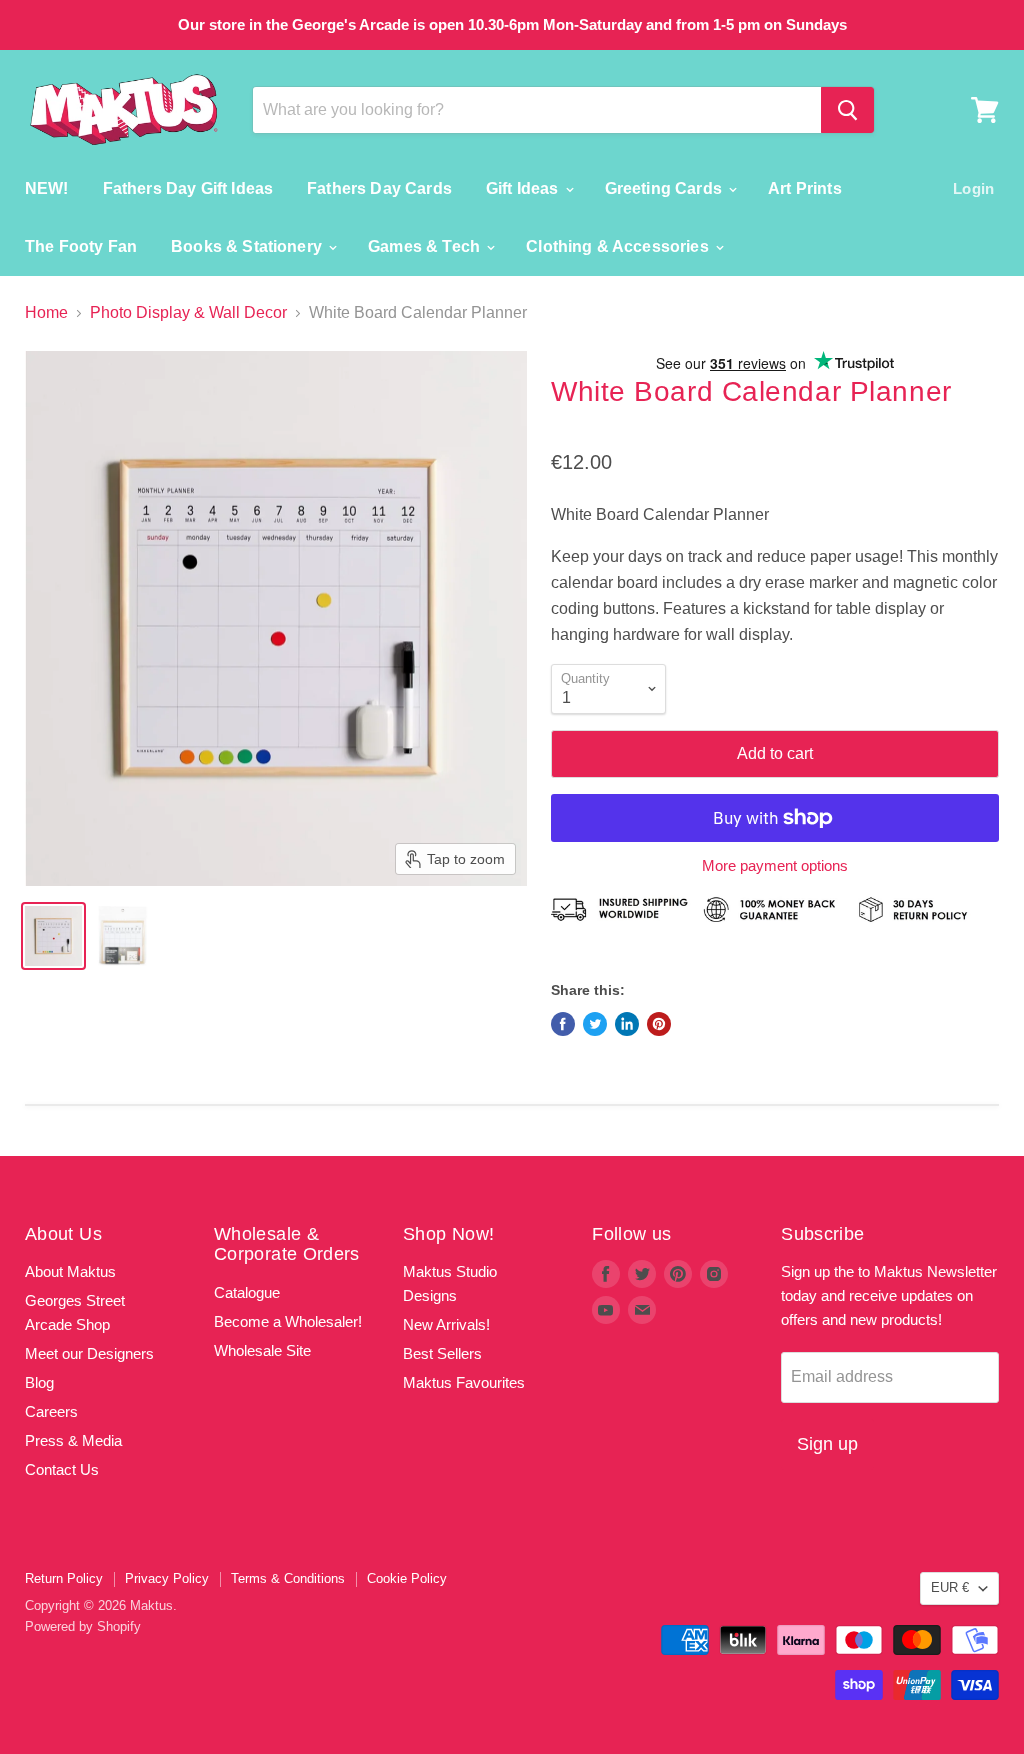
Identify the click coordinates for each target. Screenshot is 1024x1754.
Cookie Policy (407, 1578)
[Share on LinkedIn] (627, 1024)
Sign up (827, 1444)
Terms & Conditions (288, 1578)
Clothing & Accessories (619, 246)
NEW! (47, 188)
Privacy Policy (167, 1578)
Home (46, 312)
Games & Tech (426, 246)
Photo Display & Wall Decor (188, 312)
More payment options (775, 865)
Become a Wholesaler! (288, 1321)
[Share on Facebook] (563, 1024)
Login (973, 188)
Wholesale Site (262, 1350)
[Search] (847, 110)
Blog (39, 1382)
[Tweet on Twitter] (595, 1024)
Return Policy (64, 1578)
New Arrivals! (446, 1324)
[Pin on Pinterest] (659, 1024)
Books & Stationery (248, 246)
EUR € (950, 1587)
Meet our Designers (89, 1353)
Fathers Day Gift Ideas (188, 188)
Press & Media (73, 1440)
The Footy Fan (81, 246)
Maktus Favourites (464, 1382)
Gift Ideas (524, 188)
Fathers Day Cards (379, 188)
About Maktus (70, 1271)
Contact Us (62, 1469)
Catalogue (247, 1292)
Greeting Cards (665, 188)
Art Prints (805, 188)
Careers (51, 1411)
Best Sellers (442, 1353)
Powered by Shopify (83, 1626)
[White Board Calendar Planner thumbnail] (53, 936)
